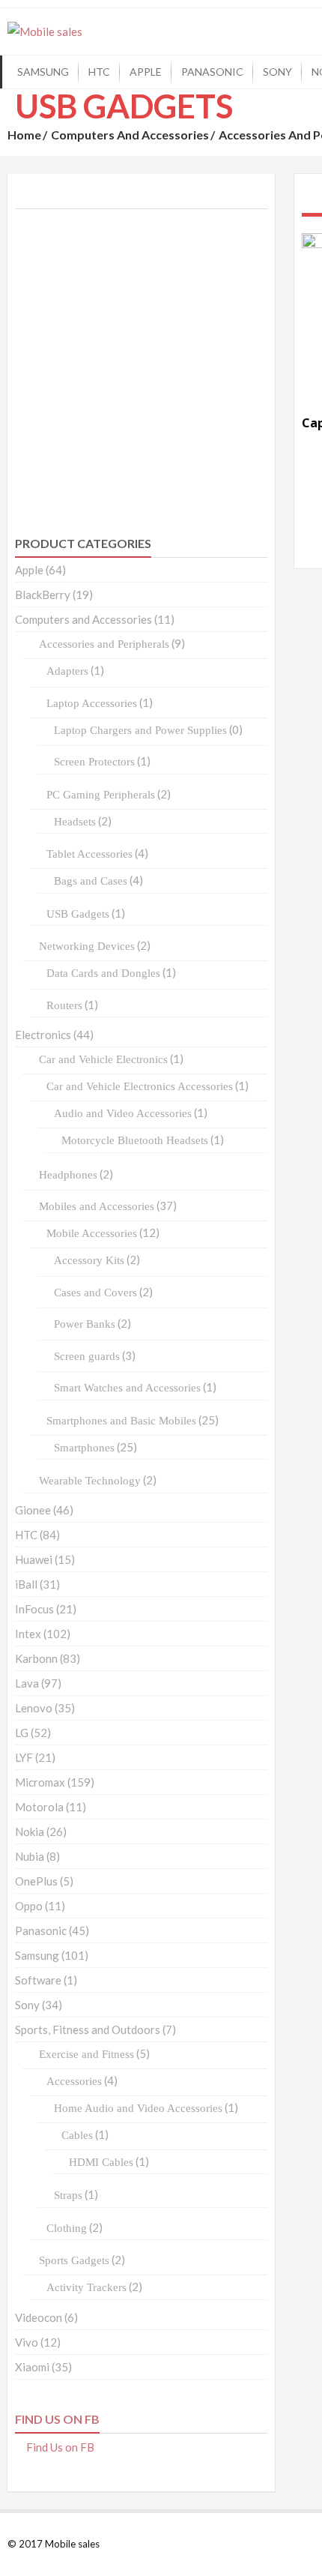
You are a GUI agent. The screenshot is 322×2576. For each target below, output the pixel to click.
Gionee (33, 1510)
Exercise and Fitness (86, 2054)
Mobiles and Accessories (97, 1206)
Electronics (43, 1035)
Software (38, 1980)
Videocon (39, 2317)
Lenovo (34, 1708)
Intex (28, 1634)
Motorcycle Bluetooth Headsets (135, 1140)
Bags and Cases (91, 881)
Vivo (27, 2342)
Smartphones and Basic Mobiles (121, 1421)
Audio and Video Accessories (123, 1113)
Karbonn (36, 1658)
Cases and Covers (95, 1292)
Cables (77, 2135)
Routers (64, 1005)
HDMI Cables (101, 2162)
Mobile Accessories (92, 1233)
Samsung (43, 72)
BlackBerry (43, 595)
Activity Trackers (86, 2287)
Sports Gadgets (74, 2260)
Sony (277, 72)
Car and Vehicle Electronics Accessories (140, 1086)
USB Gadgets (78, 914)
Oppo (29, 1906)
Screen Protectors (94, 762)
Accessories (74, 2081)
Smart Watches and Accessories (127, 1388)
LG (22, 1733)
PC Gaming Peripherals (101, 795)
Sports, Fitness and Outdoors (88, 2029)
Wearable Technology (90, 1481)
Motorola (39, 1807)
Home (24, 135)
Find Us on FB (57, 2419)
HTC (99, 72)
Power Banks (85, 1324)
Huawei (34, 1559)
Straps (68, 2195)
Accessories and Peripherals (104, 644)
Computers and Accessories (130, 135)
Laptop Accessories (92, 703)
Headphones (68, 1175)
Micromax (40, 1782)
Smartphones (84, 1448)
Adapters (67, 671)
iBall (26, 1584)
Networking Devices (87, 946)
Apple (146, 72)
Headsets (75, 822)
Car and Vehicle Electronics (103, 1059)
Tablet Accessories (89, 854)
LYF (24, 1757)
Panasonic (212, 72)
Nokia (30, 1832)
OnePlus (36, 1881)
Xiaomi (32, 2367)
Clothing (67, 2228)
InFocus (34, 1609)
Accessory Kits (89, 1260)
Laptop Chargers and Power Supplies (140, 730)
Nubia (30, 1856)
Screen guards (87, 1356)
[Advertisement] (161, 343)
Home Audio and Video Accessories (138, 2108)
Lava (27, 1683)
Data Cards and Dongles (103, 973)
